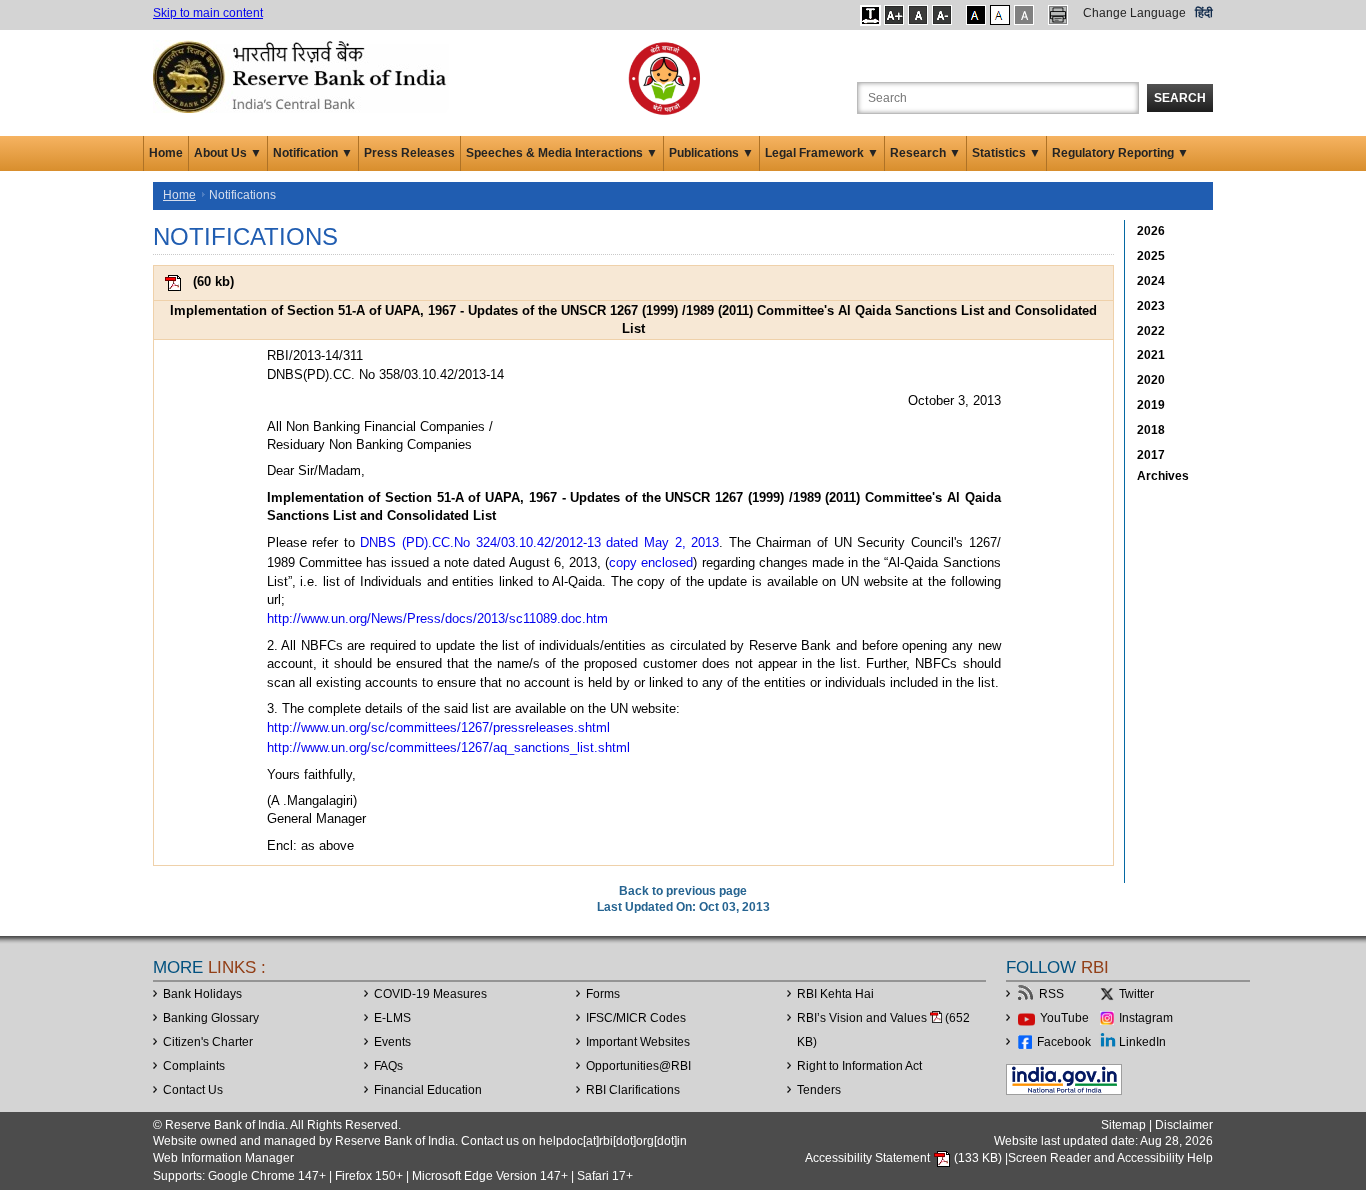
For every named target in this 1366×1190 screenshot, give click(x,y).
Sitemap (1123, 1125)
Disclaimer (1184, 1125)
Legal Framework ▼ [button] (822, 153)
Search (1180, 98)
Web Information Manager (223, 1158)
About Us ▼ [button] (228, 153)
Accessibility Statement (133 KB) (905, 1158)
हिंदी (1204, 13)
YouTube (1064, 1018)
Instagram (1146, 1018)
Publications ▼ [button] (711, 153)
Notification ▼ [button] (313, 153)
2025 (1151, 256)
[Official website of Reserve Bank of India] (303, 76)
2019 (1151, 405)
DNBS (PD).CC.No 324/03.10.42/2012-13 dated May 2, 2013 (539, 542)
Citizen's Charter (208, 1042)
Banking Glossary (211, 1018)
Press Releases (409, 153)
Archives (1163, 476)
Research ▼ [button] (925, 153)
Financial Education (428, 1090)
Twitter (1136, 994)
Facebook (1064, 1042)
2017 (1151, 455)
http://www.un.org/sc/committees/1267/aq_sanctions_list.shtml (448, 747)
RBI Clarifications (633, 1090)
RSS (1051, 994)
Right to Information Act (859, 1066)
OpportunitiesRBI (638, 1066)
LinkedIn (1142, 1042)
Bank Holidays (202, 994)
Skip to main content (208, 13)
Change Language (1134, 13)
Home (166, 153)
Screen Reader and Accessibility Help (1110, 1158)
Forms (603, 994)
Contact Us (193, 1090)
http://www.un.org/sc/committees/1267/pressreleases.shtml (438, 727)
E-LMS (392, 1018)
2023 (1151, 306)
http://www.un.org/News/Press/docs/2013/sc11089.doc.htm (437, 618)
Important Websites (638, 1042)
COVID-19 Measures (430, 994)
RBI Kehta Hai (835, 994)
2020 (1151, 380)
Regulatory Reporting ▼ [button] (1120, 153)
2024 (1151, 281)
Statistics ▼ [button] (1006, 153)
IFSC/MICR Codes (636, 1018)
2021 (1151, 355)
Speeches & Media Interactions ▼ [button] (562, 153)
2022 (1151, 331)
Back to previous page (683, 891)
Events (392, 1042)
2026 (1151, 231)
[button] (870, 15)
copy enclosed (651, 562)
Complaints (194, 1066)
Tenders (819, 1090)
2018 (1151, 430)
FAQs (388, 1066)
